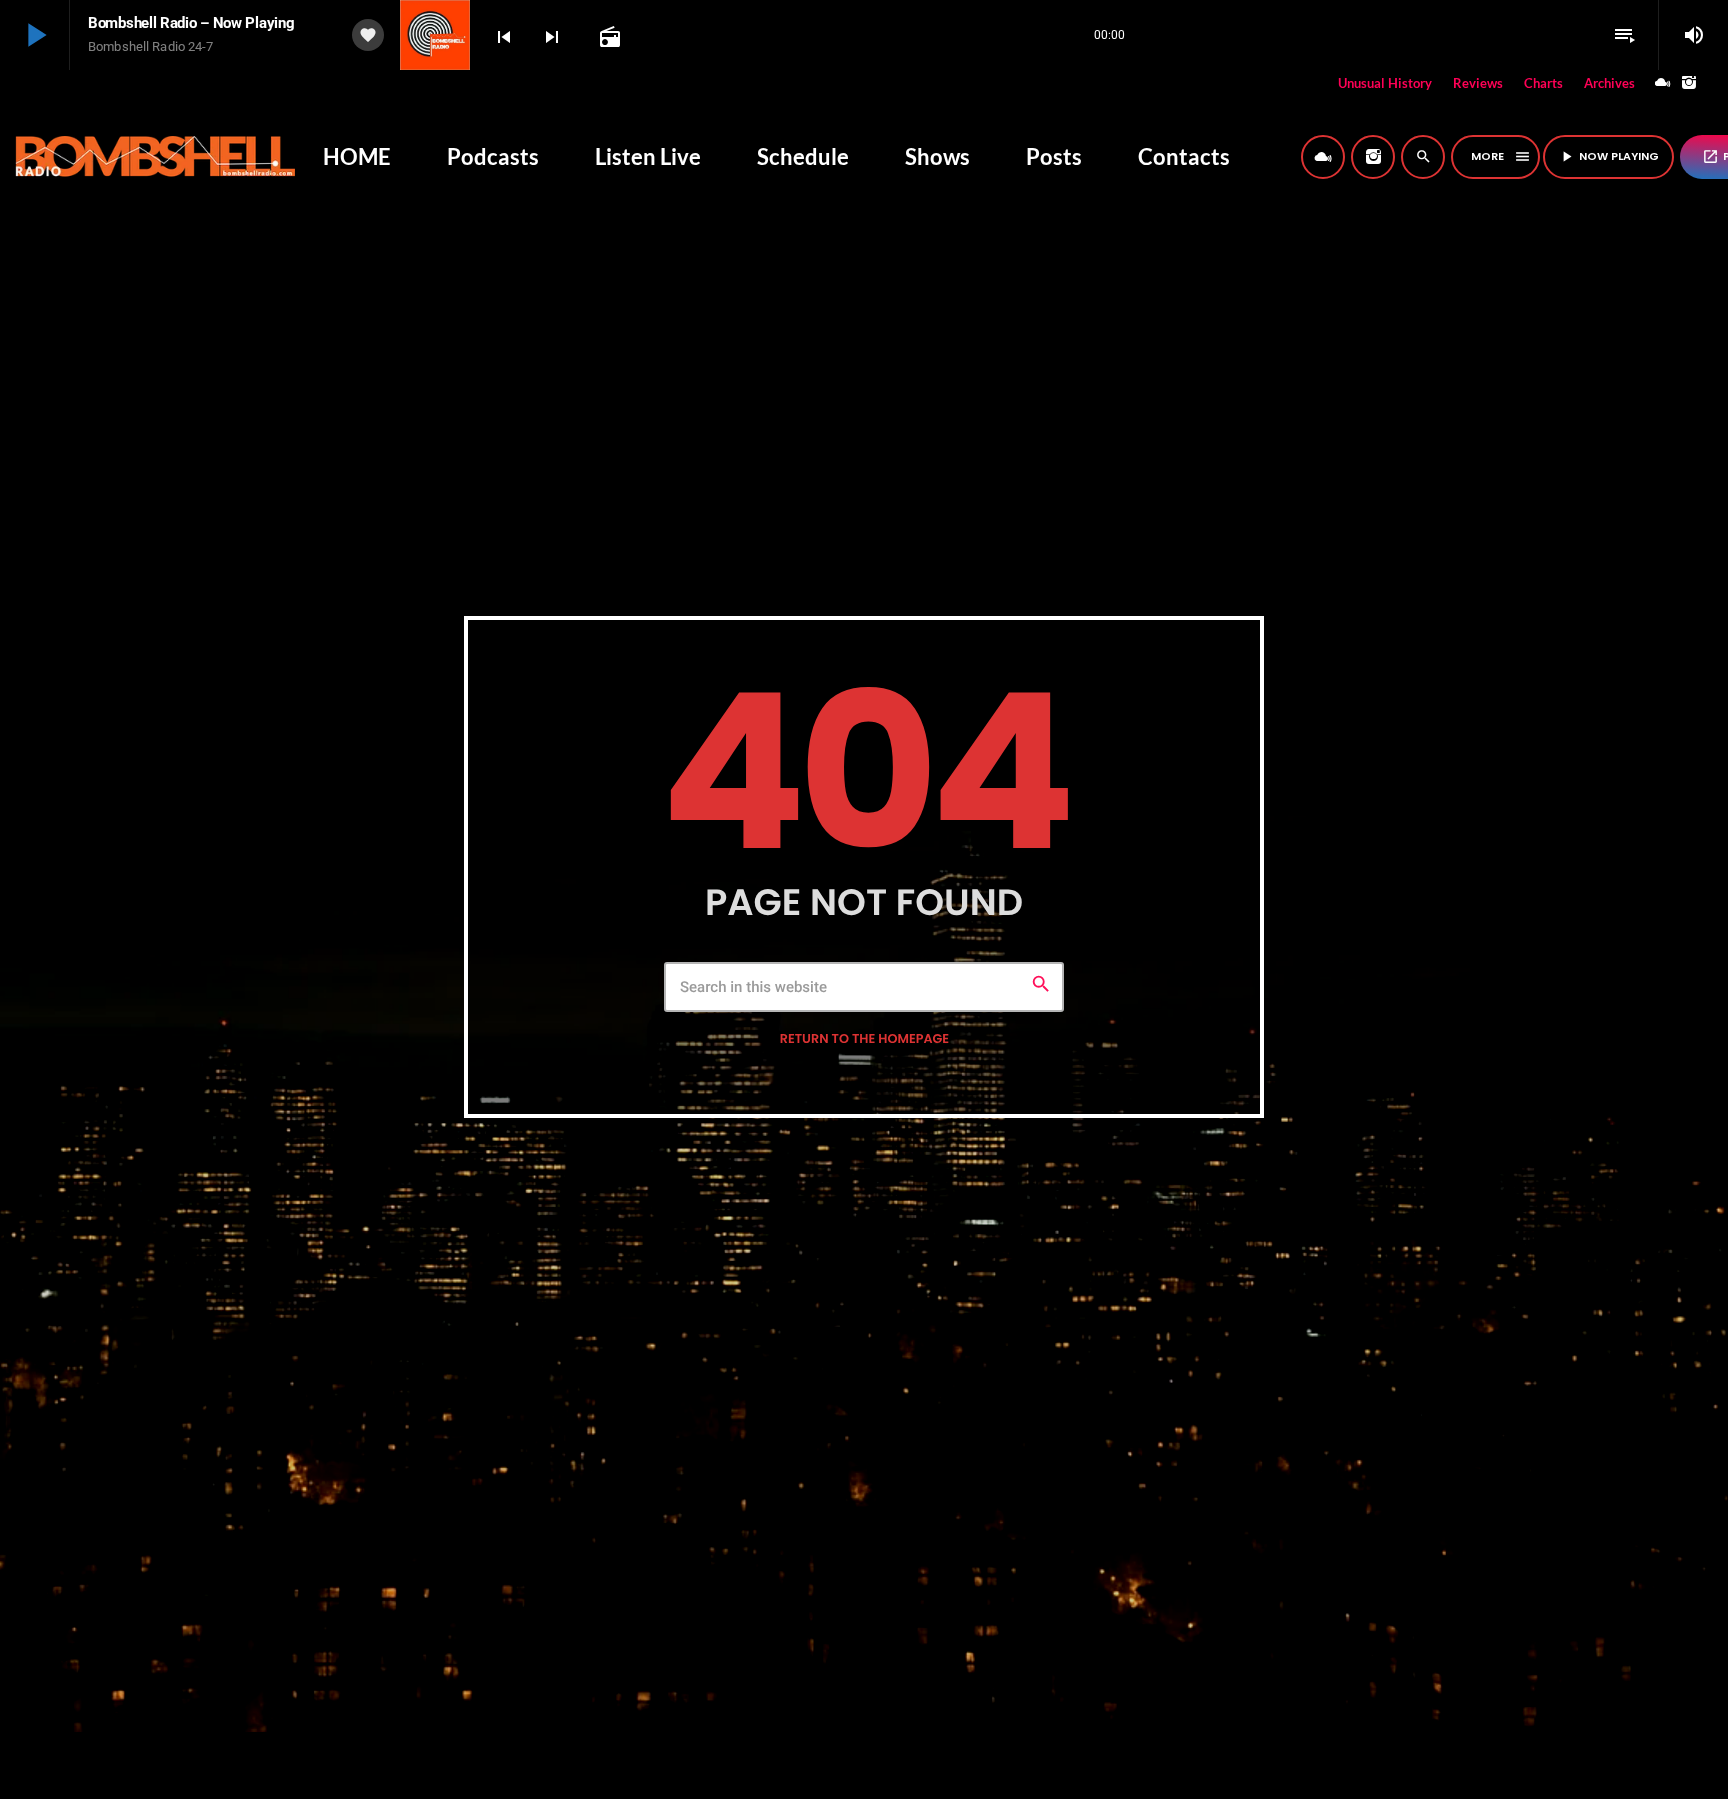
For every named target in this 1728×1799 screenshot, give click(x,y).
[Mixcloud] (1663, 83)
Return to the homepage (864, 1039)
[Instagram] (1689, 83)
